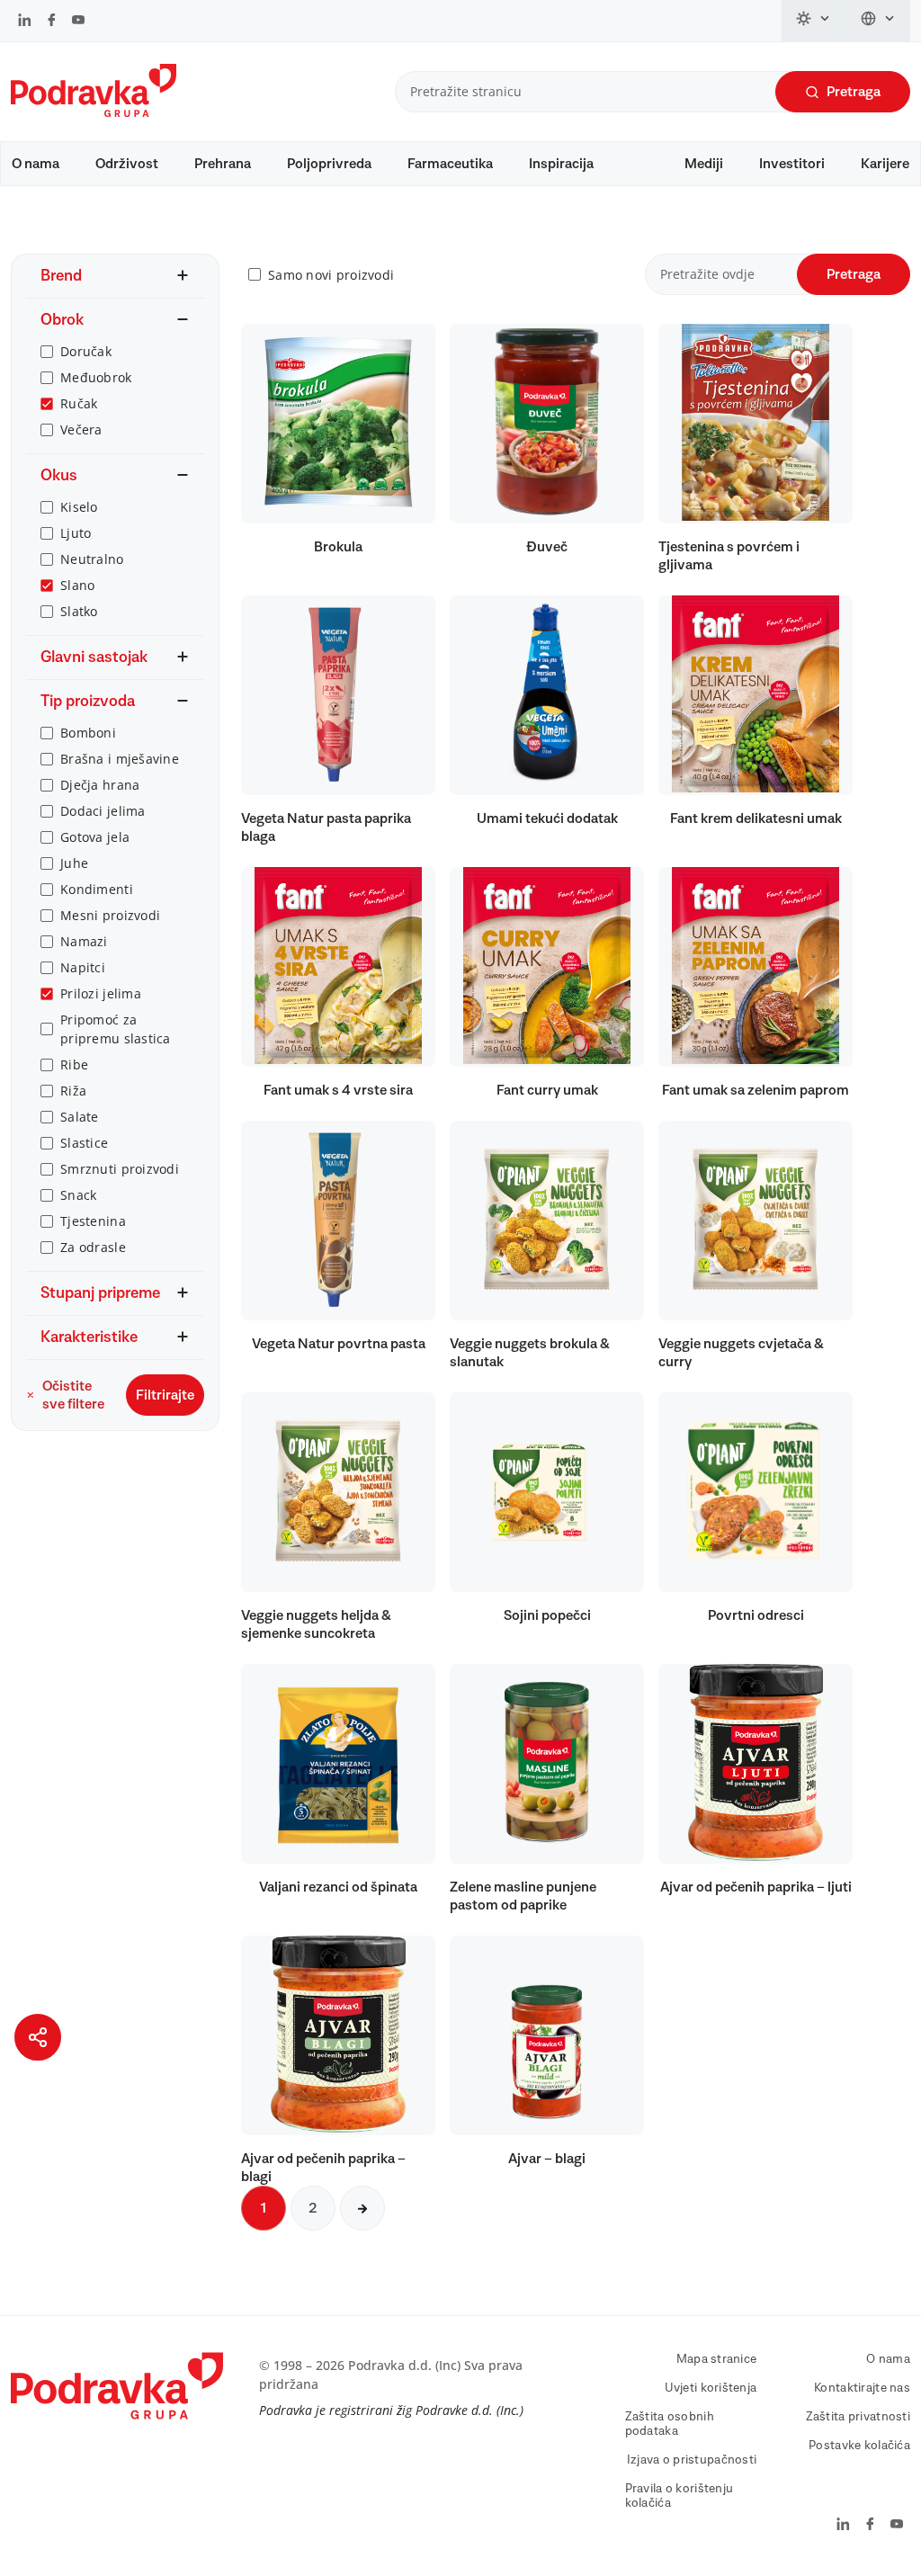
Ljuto (76, 533)
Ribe (74, 1064)
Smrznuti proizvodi (120, 1169)
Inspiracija (561, 164)
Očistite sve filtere (73, 1395)
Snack (78, 1195)
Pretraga (854, 92)
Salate (80, 1117)
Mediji (704, 164)
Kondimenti (97, 889)
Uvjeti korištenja (711, 2388)
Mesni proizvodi (110, 915)
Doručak (86, 351)
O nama (36, 164)
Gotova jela (95, 837)
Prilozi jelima (101, 993)
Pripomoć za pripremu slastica (116, 1029)
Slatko (79, 611)
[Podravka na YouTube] (78, 22)
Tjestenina (93, 1221)
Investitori (792, 164)
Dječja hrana (100, 785)
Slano (77, 585)
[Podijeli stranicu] (38, 2037)
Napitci (83, 967)
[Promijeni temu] (814, 21)
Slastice (84, 1143)
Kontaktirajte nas (862, 2388)
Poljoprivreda (329, 164)
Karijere (885, 164)
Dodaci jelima (103, 811)
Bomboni (88, 733)
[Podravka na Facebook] (52, 22)
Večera (81, 429)
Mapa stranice (717, 2359)
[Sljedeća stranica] (362, 2208)
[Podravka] (94, 112)
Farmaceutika (450, 164)
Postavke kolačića (859, 2446)
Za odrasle (93, 1247)
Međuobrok (96, 377)
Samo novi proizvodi (331, 275)
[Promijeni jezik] (878, 21)
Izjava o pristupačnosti (692, 2460)
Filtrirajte (165, 1395)
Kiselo (79, 507)
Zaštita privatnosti (858, 2417)
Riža (73, 1091)
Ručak (79, 403)
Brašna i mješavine (120, 759)
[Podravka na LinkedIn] (25, 22)
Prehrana (223, 164)
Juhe (74, 863)
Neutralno (92, 559)
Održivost (127, 164)
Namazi (84, 941)
